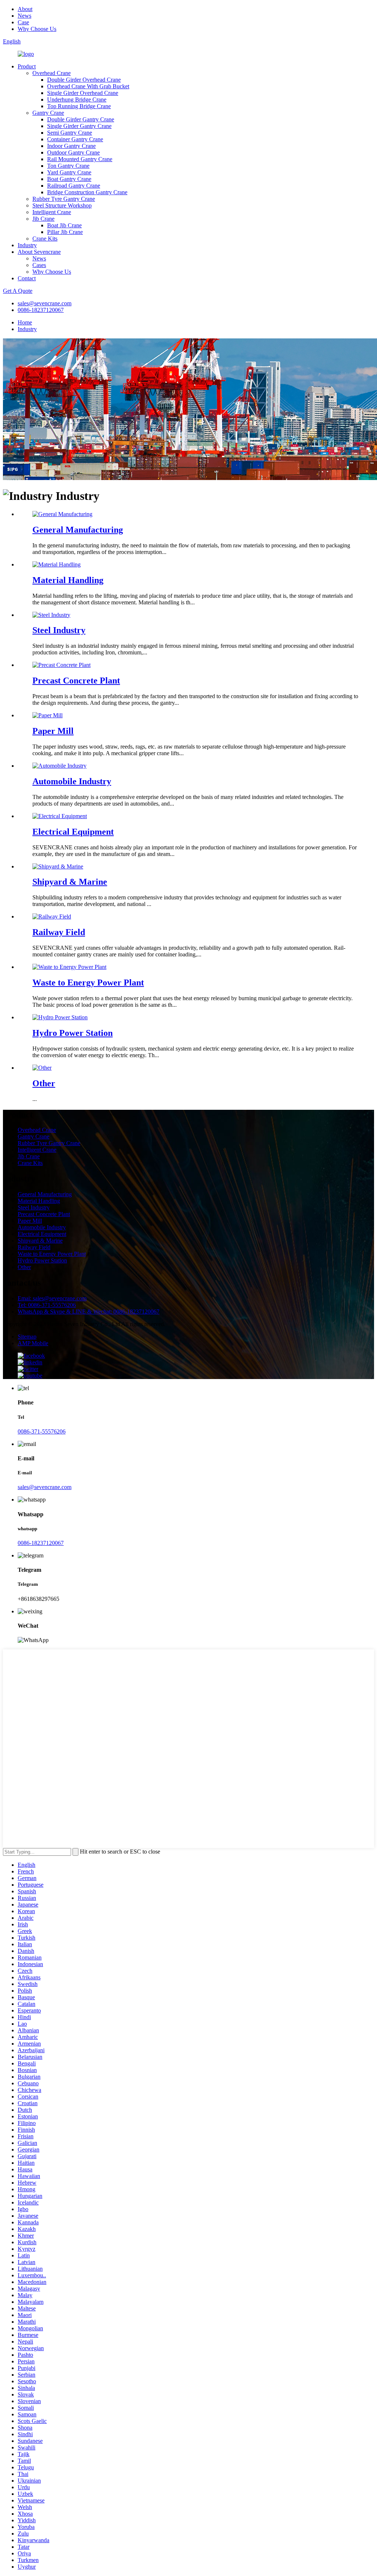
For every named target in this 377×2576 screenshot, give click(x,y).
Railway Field (59, 932)
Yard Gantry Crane (69, 172)
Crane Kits (45, 239)
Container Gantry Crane (75, 139)
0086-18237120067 (41, 310)
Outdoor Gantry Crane (73, 152)
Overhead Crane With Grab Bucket (88, 86)
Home (25, 322)
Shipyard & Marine (70, 882)
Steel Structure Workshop (62, 205)
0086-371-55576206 (42, 1431)
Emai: (52, 1298)
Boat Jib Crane (64, 225)
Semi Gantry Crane (70, 133)
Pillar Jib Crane (65, 232)
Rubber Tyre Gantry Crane (64, 199)
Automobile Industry (72, 781)
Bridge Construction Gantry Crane (87, 192)
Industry (27, 245)
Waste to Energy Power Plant (88, 983)
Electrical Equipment (73, 832)
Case (23, 22)
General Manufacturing (78, 530)
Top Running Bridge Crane (79, 106)
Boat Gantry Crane (69, 179)
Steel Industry (59, 630)
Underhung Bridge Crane (77, 100)
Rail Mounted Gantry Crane (80, 159)
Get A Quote (18, 291)
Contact (27, 278)
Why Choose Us (37, 29)
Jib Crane (43, 219)
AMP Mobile (33, 1343)
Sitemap (27, 1337)
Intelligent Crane (52, 212)
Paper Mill (53, 731)
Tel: (47, 1305)
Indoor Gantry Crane (71, 146)
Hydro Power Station (73, 1033)
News (24, 16)
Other (44, 1083)
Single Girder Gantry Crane (79, 126)
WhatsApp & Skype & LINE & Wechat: (89, 1312)
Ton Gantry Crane (68, 166)
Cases (39, 265)
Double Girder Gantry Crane (81, 119)
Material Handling (68, 580)
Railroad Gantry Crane (74, 186)
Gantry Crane (48, 113)
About (25, 9)
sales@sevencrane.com (45, 303)
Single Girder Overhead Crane (83, 93)
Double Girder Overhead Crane (84, 80)
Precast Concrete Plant (76, 681)
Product (27, 66)
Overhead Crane (52, 73)
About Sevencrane (39, 252)
